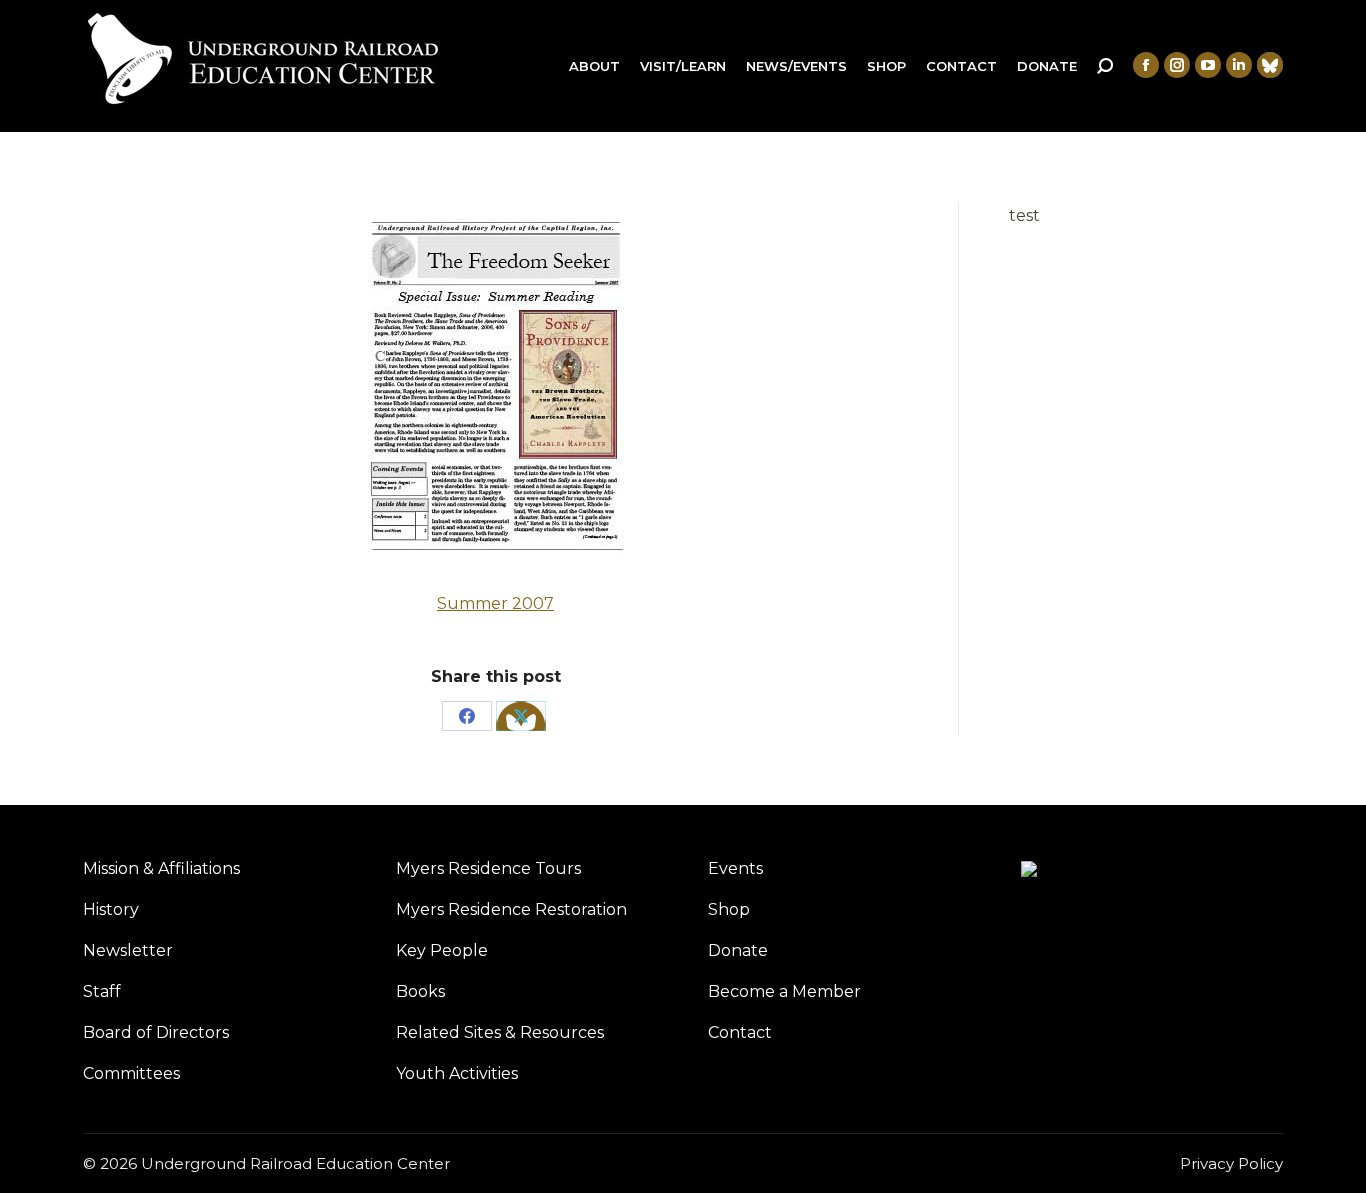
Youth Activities (457, 1073)
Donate (738, 950)
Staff (102, 991)
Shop (729, 909)
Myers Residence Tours (488, 868)
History (111, 909)
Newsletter (128, 950)
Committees (131, 1073)
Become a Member (784, 991)
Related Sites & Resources (500, 1032)
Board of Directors (156, 1032)
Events (735, 868)
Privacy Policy (1231, 1163)
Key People (442, 950)
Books (420, 991)
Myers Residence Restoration (511, 909)
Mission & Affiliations (161, 868)
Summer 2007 (495, 603)
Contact (740, 1032)
